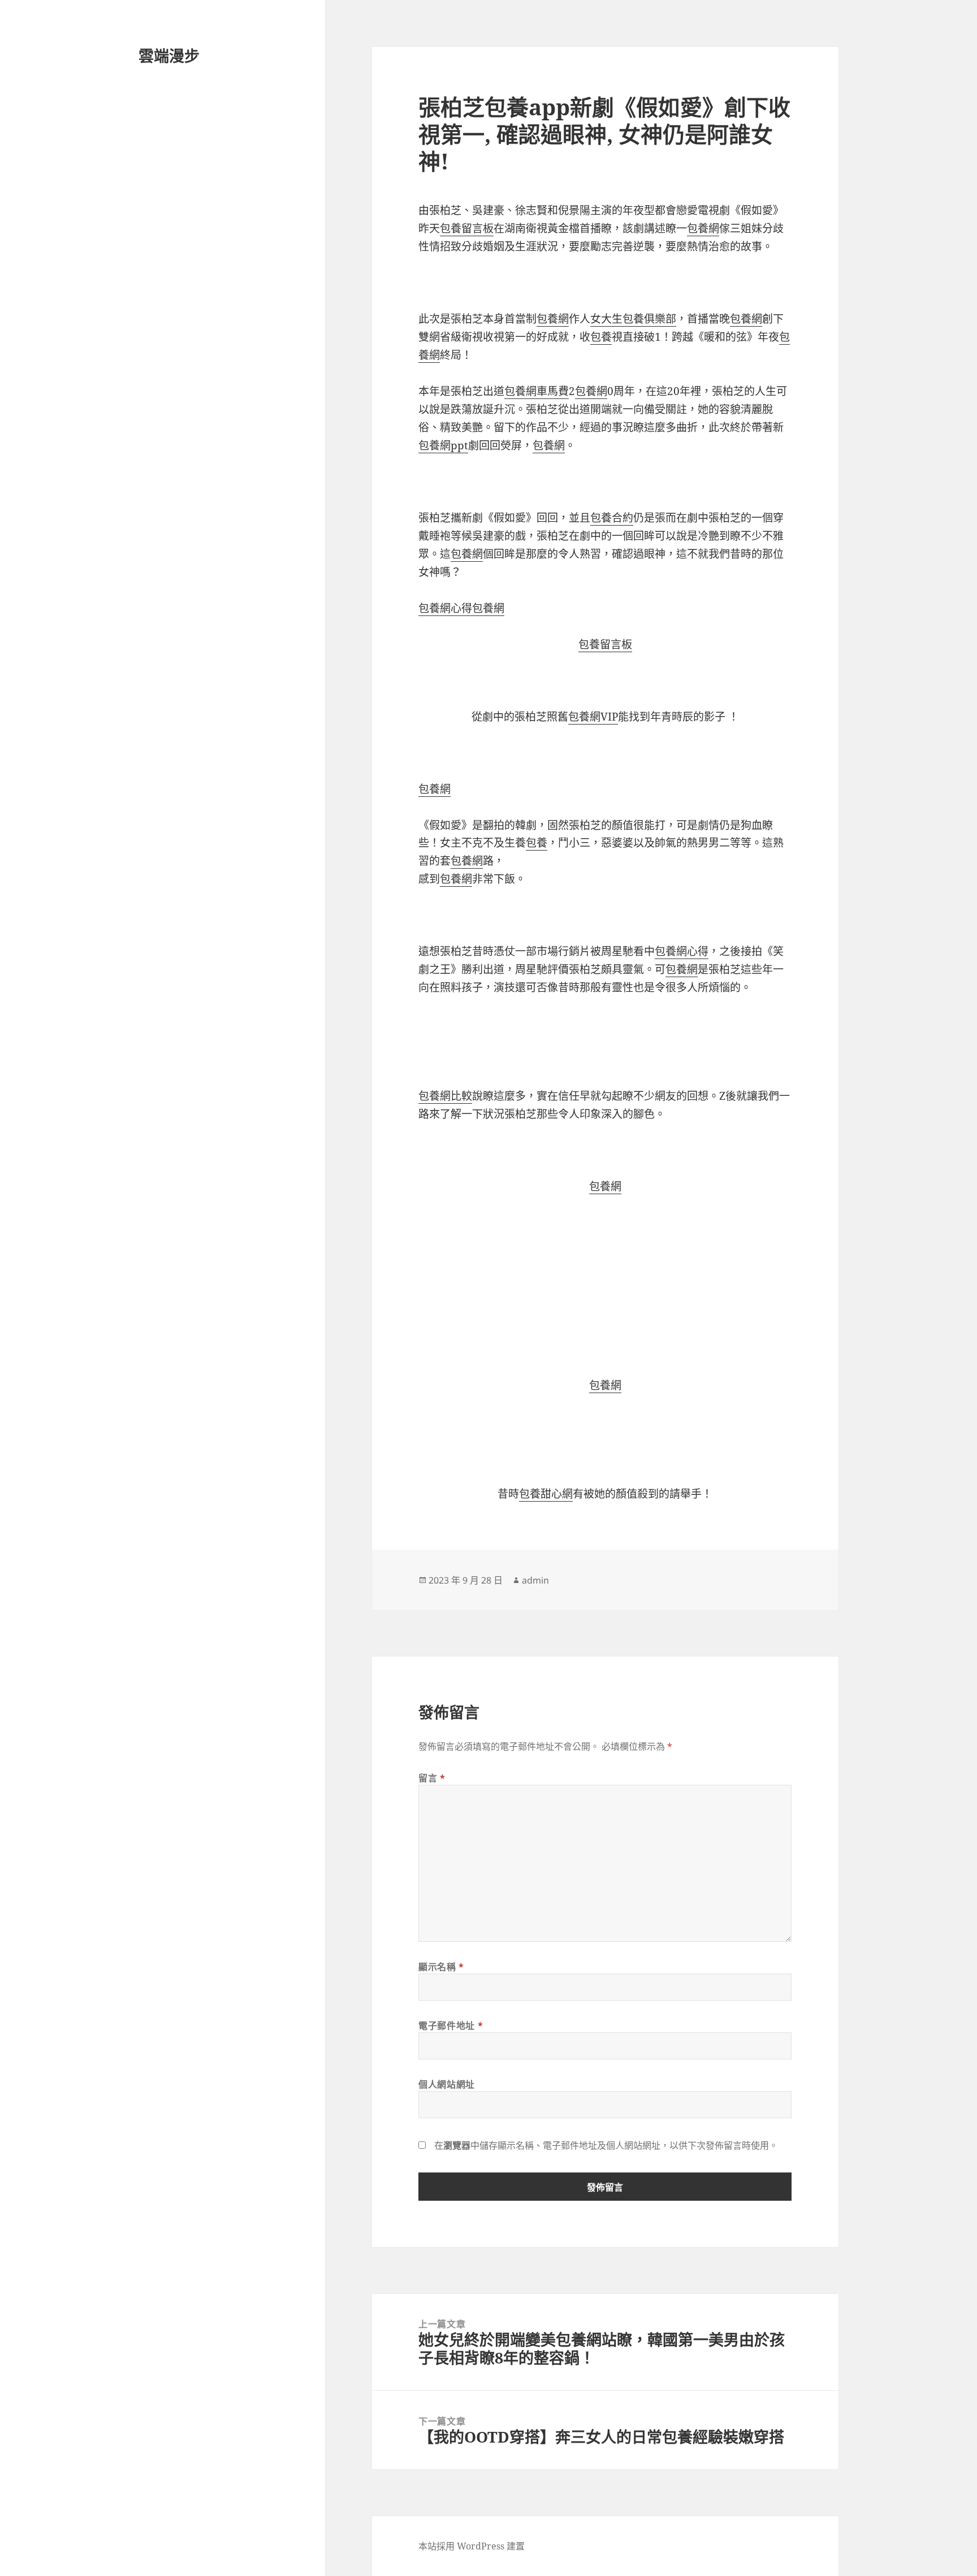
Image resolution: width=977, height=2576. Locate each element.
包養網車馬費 (537, 391)
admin (535, 1580)
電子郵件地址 (451, 2026)
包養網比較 (445, 1096)
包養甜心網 (546, 1494)
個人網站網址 (447, 2084)
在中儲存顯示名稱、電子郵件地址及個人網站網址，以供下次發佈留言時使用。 (606, 2145)
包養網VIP (593, 717)
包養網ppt (443, 445)
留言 (432, 1778)
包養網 (703, 228)
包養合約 (612, 518)
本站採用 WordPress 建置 (472, 2546)
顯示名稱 (441, 1967)
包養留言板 (467, 228)
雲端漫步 (169, 56)
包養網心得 (445, 608)
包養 (601, 337)
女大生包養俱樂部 (633, 319)
